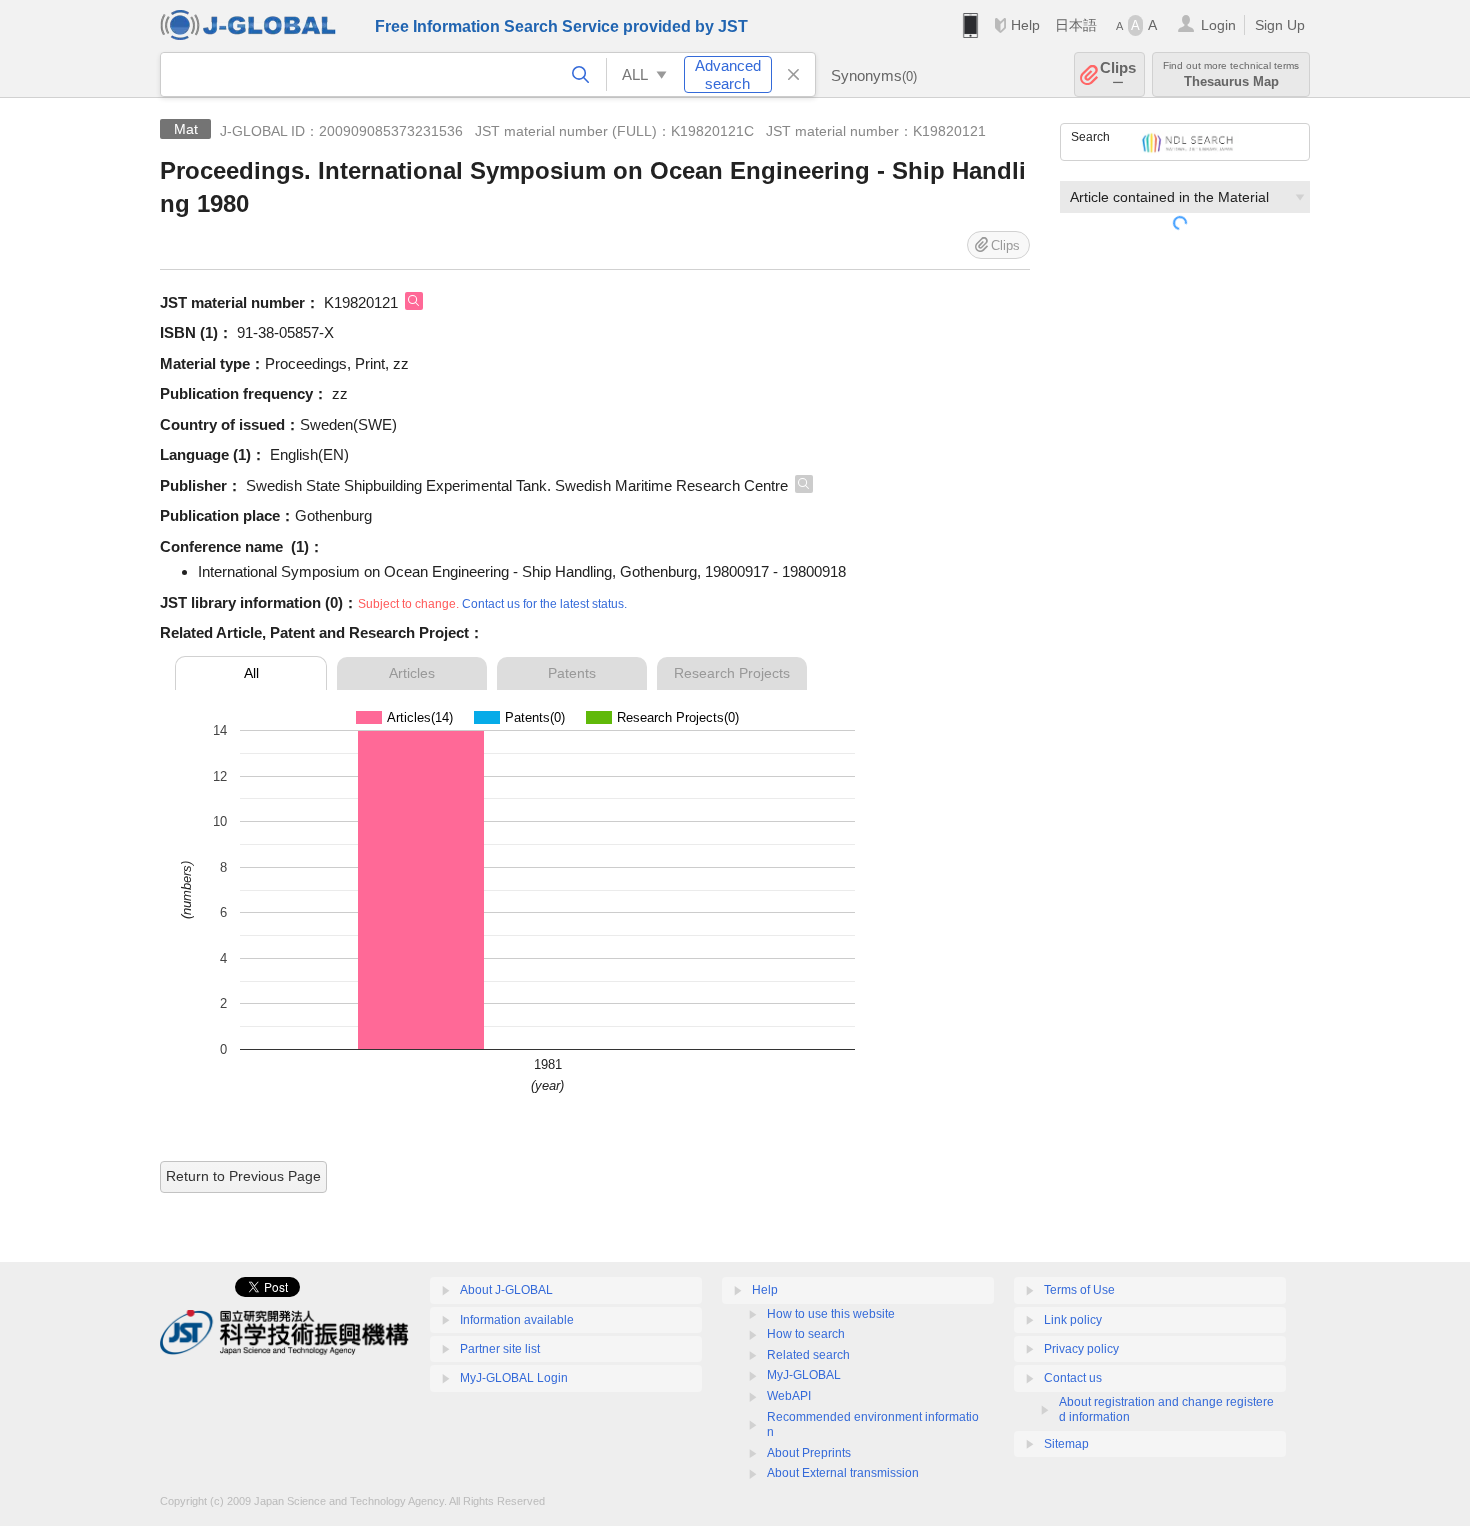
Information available (517, 1320)
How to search (806, 1334)
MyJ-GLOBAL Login (514, 1378)
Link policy (1073, 1320)
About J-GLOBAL (506, 1290)
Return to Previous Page (243, 1176)
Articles (412, 673)
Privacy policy (1081, 1349)
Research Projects (732, 673)
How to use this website (831, 1314)
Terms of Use (1079, 1290)
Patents (572, 673)
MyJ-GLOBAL (804, 1375)
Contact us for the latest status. (544, 604)
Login (1218, 25)
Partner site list (500, 1349)
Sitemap (1066, 1444)
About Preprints (809, 1453)
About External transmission (843, 1473)
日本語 (1076, 25)
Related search (808, 1355)
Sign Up (1280, 25)
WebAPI (789, 1396)
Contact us (1073, 1378)
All (251, 673)
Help (1025, 25)
